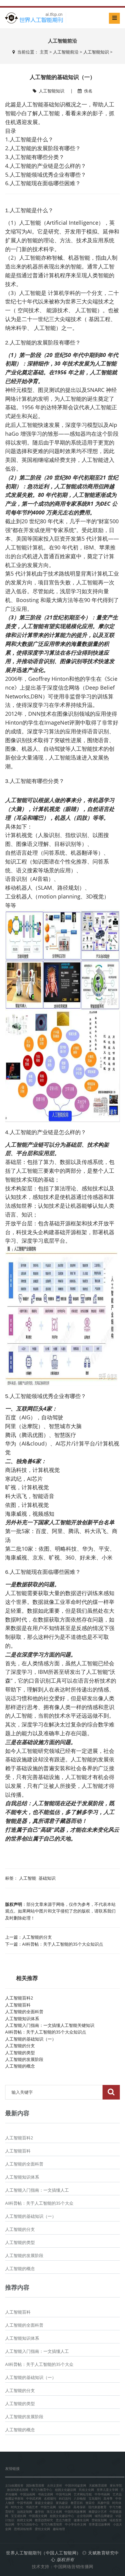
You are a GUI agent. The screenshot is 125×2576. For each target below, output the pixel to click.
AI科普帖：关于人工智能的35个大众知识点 (63, 1944)
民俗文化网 (86, 2490)
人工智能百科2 (19, 1998)
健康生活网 (81, 2520)
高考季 (108, 2498)
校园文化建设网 (66, 2490)
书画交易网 (46, 2494)
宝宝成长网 (19, 2516)
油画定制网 (25, 2512)
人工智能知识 (96, 52)
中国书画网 (25, 2503)
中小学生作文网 (76, 2524)
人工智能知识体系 (22, 2019)
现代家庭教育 (97, 2507)
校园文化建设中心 (62, 2516)
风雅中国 (103, 2503)
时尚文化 (17, 2507)
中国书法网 (63, 2494)
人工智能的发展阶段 (24, 2059)
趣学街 (39, 2512)
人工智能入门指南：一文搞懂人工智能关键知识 (50, 2025)
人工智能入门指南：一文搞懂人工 (37, 2190)
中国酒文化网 (38, 2516)
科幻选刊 (65, 2498)
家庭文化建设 (44, 2503)
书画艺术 (32, 2507)
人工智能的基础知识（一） (31, 2039)
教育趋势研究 (44, 2520)
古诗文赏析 (55, 2485)
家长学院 (116, 2485)
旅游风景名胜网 (18, 2490)
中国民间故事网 (75, 2512)
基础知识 (47, 1878)
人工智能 (28, 1878)
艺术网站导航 (83, 2494)
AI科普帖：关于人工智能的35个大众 (39, 2203)
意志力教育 (63, 2520)
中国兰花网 (48, 2507)
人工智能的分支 (37, 1937)
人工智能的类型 (20, 2053)
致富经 (90, 2503)
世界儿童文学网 (107, 2490)
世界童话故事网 (100, 2524)
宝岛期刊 (95, 2498)
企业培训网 (84, 2516)
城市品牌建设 (104, 2516)
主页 (44, 52)
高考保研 (79, 2507)
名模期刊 (50, 2498)
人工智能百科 (18, 2005)
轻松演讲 (65, 2507)
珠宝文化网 (54, 2512)
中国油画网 (28, 2494)
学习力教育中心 (42, 2490)
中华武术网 (34, 2498)
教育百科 (77, 2503)
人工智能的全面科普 (24, 2012)
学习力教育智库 (52, 2524)
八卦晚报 (80, 2498)
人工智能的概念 (20, 2066)
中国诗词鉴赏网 (76, 2485)
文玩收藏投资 (14, 2485)
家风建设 (62, 2503)
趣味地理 (59, 2529)
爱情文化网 (42, 2529)
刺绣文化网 (25, 2520)
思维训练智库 (23, 2529)
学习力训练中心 (28, 2524)
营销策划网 (99, 2520)
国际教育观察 (35, 2485)
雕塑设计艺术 (98, 2512)
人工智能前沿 (66, 52)
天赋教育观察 (98, 2485)
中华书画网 (102, 2494)
